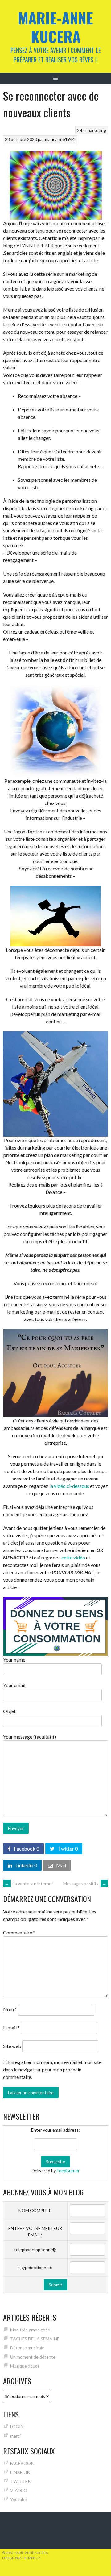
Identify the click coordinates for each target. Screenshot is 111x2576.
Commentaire (19, 1932)
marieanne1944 (60, 139)
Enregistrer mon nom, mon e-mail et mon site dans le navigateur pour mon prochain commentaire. (52, 2069)
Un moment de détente (33, 2357)
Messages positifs (85, 1883)
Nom (10, 2009)
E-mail (11, 2028)
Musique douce (25, 2366)
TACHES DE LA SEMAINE (35, 2339)
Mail (61, 1865)
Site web (12, 2046)
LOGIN (17, 2427)
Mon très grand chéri (30, 2330)
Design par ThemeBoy (21, 2558)
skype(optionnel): (35, 2267)
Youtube (18, 2499)
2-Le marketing (92, 130)
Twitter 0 (67, 1849)
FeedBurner (68, 2171)
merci (15, 2436)
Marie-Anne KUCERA (55, 27)
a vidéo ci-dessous (70, 1486)
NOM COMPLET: (35, 2210)
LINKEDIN (20, 2472)
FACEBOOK (22, 2463)
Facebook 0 (26, 1849)
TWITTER (20, 2481)
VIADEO (19, 2490)
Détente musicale (27, 2348)
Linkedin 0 (26, 1865)
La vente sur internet (29, 1883)
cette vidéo (74, 1557)
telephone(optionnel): (35, 2250)
